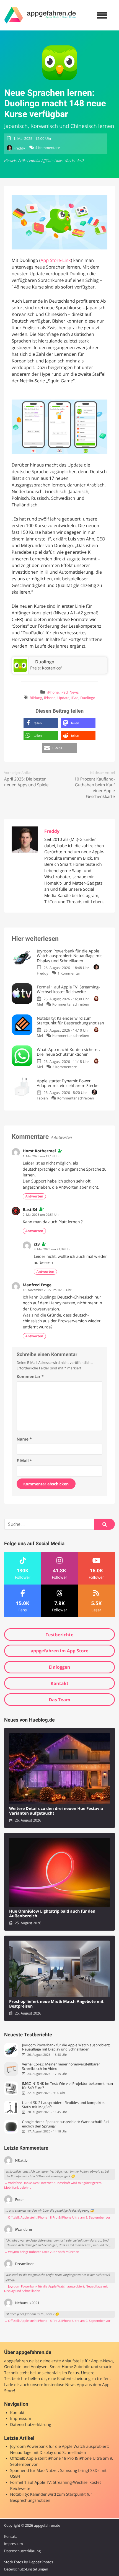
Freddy (19, 148)
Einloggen (59, 1667)
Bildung (36, 698)
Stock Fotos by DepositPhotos (29, 2562)
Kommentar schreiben (71, 1004)
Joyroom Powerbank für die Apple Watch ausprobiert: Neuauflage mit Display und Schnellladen (66, 2047)
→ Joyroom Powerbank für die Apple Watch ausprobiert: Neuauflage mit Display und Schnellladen (56, 2289)
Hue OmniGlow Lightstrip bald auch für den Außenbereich (52, 1914)
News (74, 692)
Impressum (21, 2419)
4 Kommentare (47, 148)
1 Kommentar (69, 973)
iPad (64, 692)
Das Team (59, 1700)
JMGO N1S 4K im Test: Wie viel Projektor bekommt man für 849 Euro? (67, 2086)
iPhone (53, 692)
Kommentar (30, 1377)
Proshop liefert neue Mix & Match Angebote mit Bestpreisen (56, 2004)
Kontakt (60, 1683)
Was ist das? (74, 161)
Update (63, 698)
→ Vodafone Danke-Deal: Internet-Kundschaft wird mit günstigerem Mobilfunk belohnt (53, 2185)
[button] (41, 723)
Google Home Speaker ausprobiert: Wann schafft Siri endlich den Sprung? (65, 2124)
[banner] (40, 15)
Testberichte (59, 1635)
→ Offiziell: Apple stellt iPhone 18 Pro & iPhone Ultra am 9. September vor (57, 2218)
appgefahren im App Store (60, 1651)
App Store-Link (55, 260)
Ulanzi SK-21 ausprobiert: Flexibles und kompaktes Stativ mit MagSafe (64, 2105)
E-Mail (24, 1461)
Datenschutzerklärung (31, 2425)
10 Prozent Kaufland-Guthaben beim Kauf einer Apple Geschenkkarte (95, 788)
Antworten (34, 1196)
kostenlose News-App (64, 2385)
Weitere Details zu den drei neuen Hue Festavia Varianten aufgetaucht (56, 1811)
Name (24, 1439)
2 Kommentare (65, 1067)
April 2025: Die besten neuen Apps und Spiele (26, 782)
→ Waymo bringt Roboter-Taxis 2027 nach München (42, 2252)
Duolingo (88, 698)
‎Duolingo (45, 662)
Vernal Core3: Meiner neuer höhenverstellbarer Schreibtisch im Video (61, 2066)
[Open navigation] (102, 15)
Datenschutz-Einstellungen (26, 2569)
